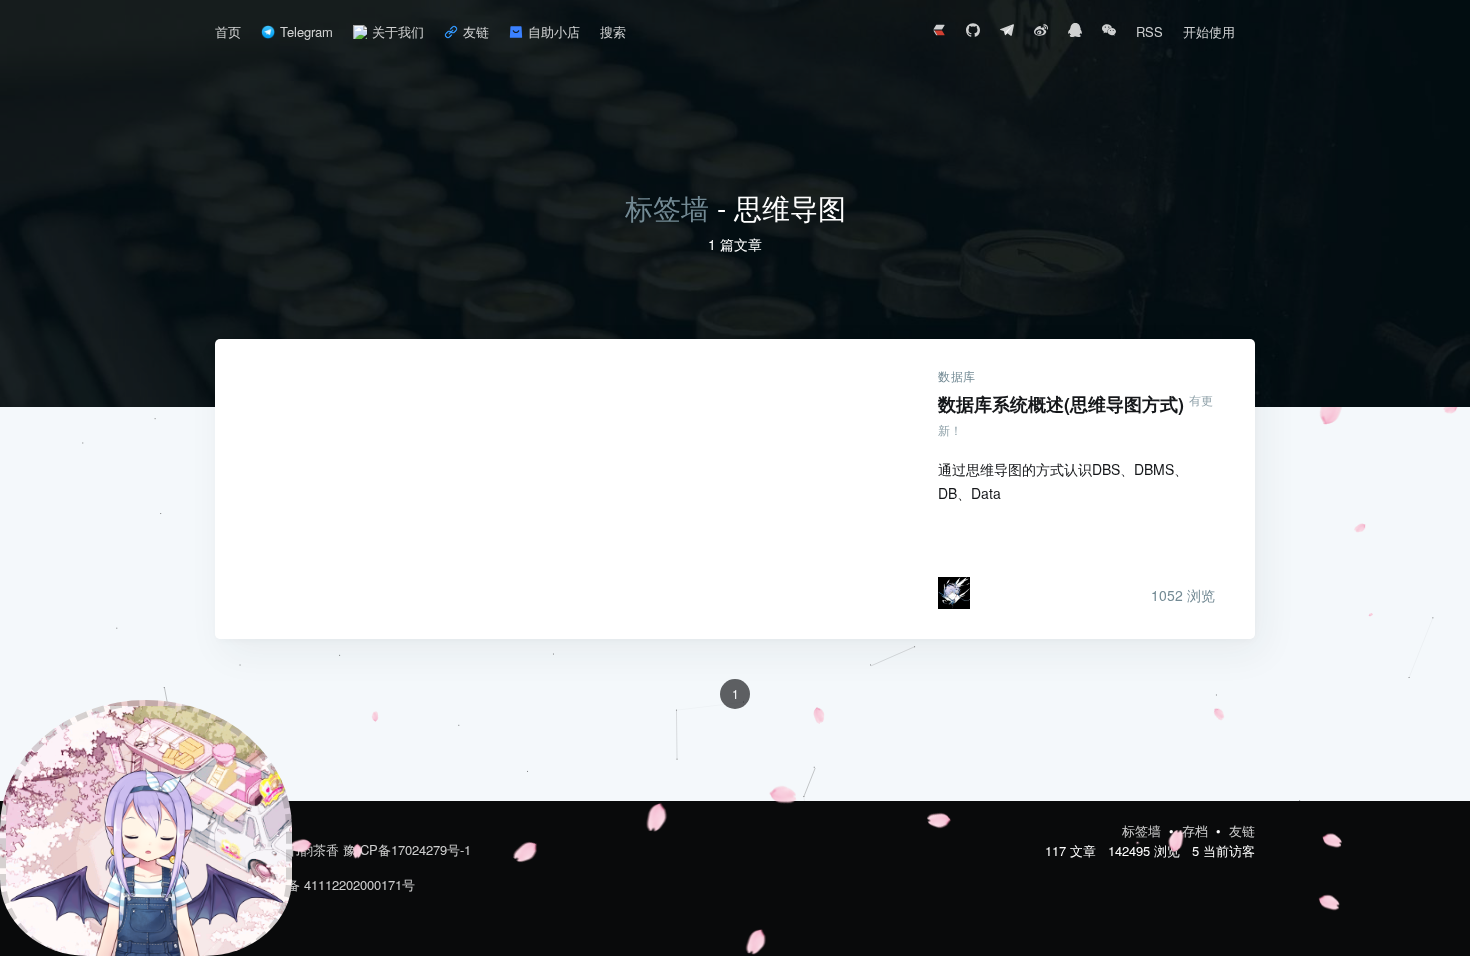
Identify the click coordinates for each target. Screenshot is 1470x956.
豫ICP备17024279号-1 (407, 849)
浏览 (1183, 595)
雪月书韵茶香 (300, 849)
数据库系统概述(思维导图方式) (556, 489)
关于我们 (398, 31)
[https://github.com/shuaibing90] (973, 32)
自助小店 (554, 31)
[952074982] (1075, 32)
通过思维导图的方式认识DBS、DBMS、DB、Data (1063, 481)
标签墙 (667, 207)
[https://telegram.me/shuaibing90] (1007, 32)
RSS (1149, 31)
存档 (1197, 830)
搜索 (613, 31)
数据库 (957, 376)
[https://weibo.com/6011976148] (1041, 32)
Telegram (306, 31)
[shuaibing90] (1109, 32)
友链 (476, 31)
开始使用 (1209, 31)
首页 (228, 31)
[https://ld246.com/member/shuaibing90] (939, 32)
